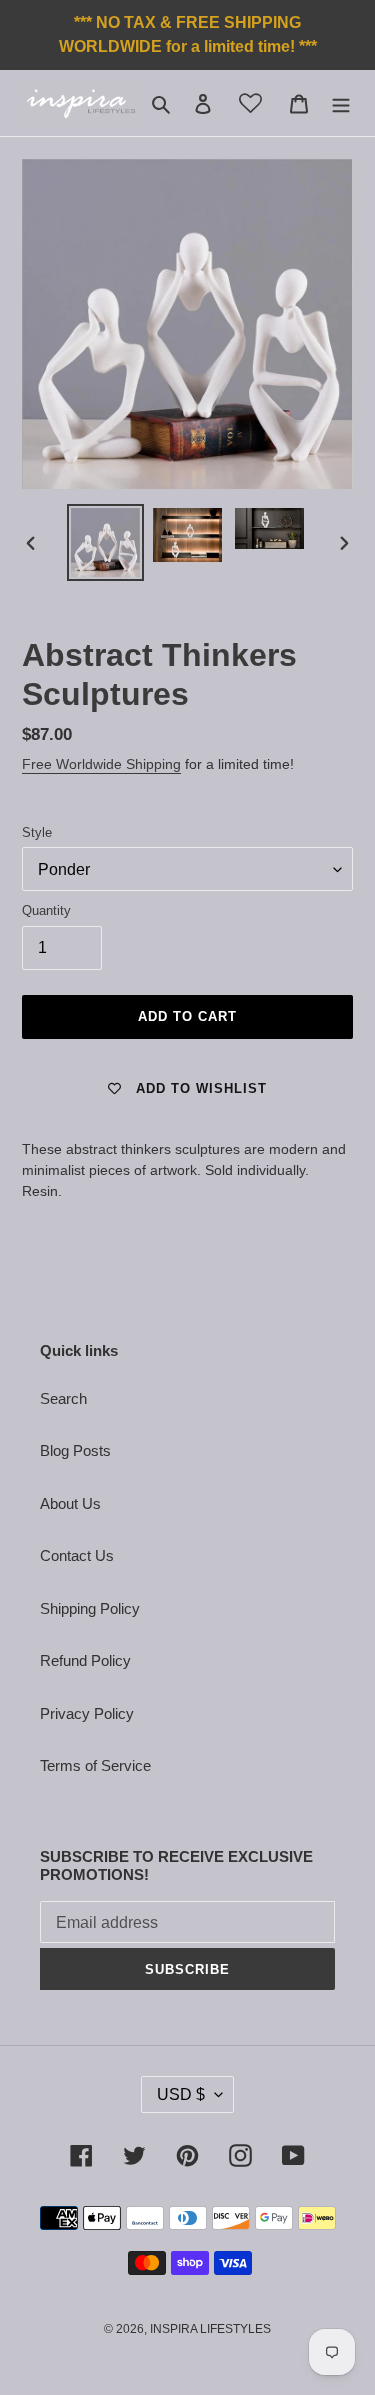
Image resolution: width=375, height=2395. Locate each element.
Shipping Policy (90, 1608)
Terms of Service (95, 1765)
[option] (106, 542)
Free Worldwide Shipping (101, 764)
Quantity (46, 910)
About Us (70, 1503)
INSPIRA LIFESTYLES (210, 2329)
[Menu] (341, 103)
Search (63, 1398)
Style (37, 832)
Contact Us (77, 1555)
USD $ (181, 2094)
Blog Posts (75, 1450)
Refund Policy (85, 1660)
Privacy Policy (87, 1713)
